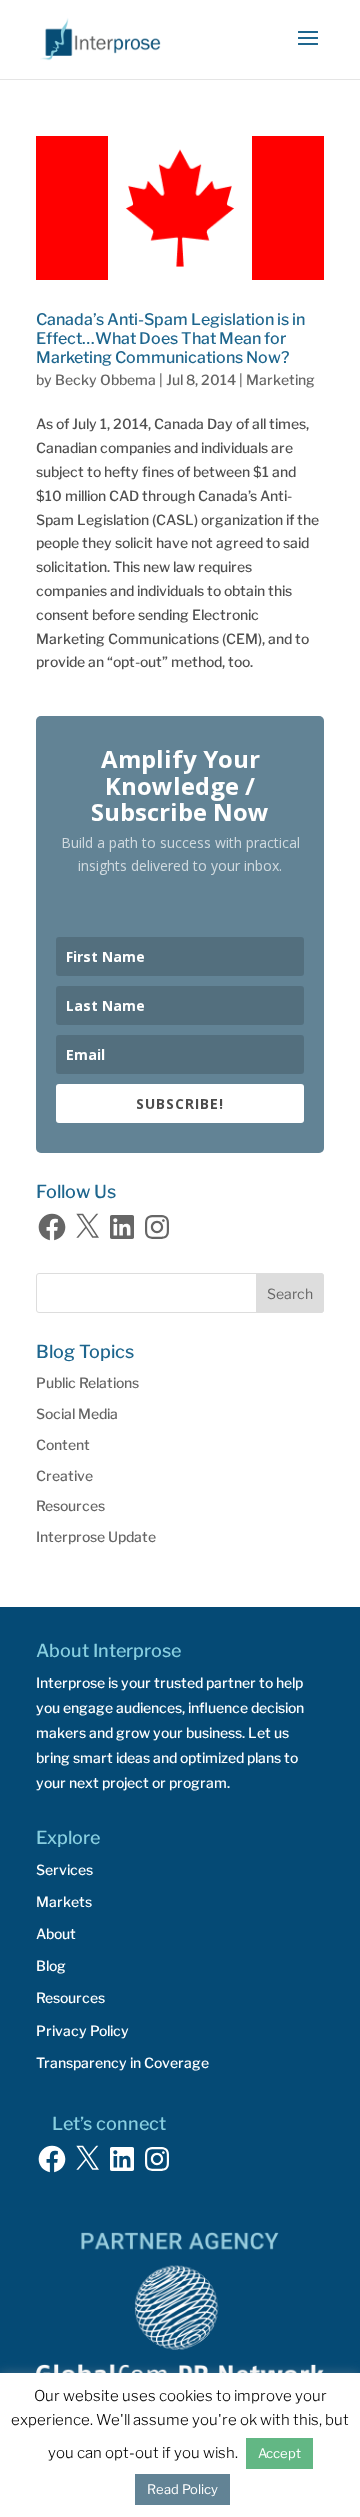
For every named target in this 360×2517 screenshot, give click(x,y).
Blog (51, 1965)
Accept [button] (279, 2453)
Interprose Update (96, 1536)
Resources (70, 1505)
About (56, 1933)
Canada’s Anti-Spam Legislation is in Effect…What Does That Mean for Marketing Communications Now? (170, 338)
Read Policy (182, 2489)
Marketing (280, 379)
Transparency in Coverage (122, 2062)
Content (63, 1444)
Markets (64, 1901)
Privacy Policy (82, 2030)
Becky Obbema (105, 379)
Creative (64, 1475)
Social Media (77, 1413)
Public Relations (87, 1382)
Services (64, 1869)
